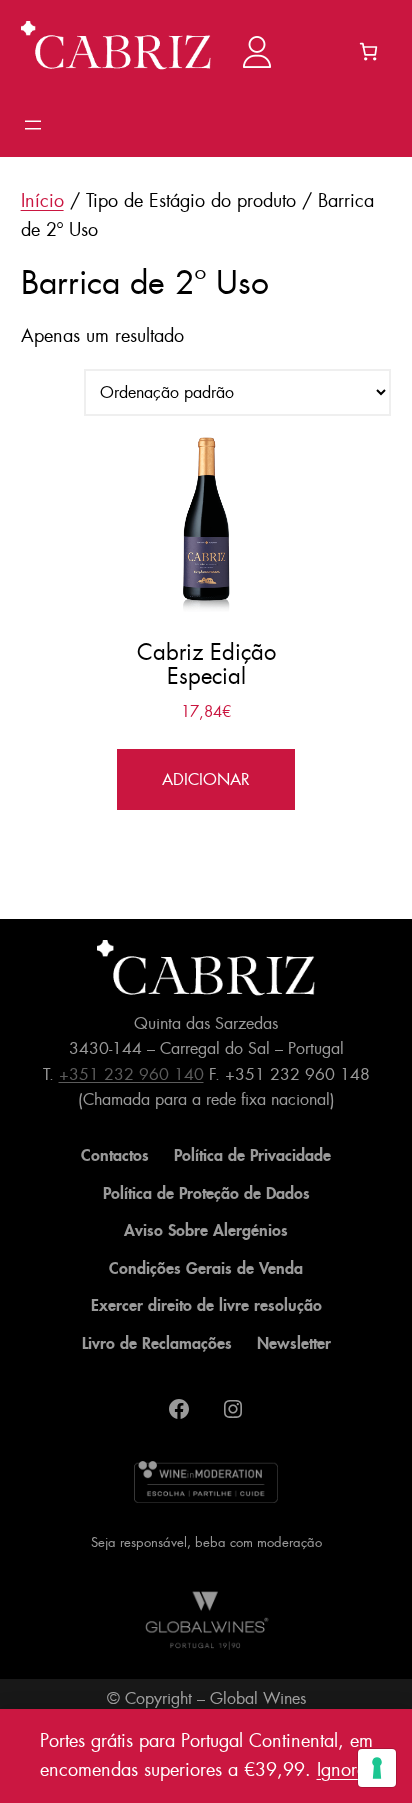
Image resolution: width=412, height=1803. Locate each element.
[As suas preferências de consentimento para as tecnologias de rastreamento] (377, 1768)
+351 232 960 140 (131, 1074)
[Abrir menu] (33, 125)
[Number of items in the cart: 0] (368, 51)
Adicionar (206, 779)
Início (42, 201)
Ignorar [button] (345, 1770)
